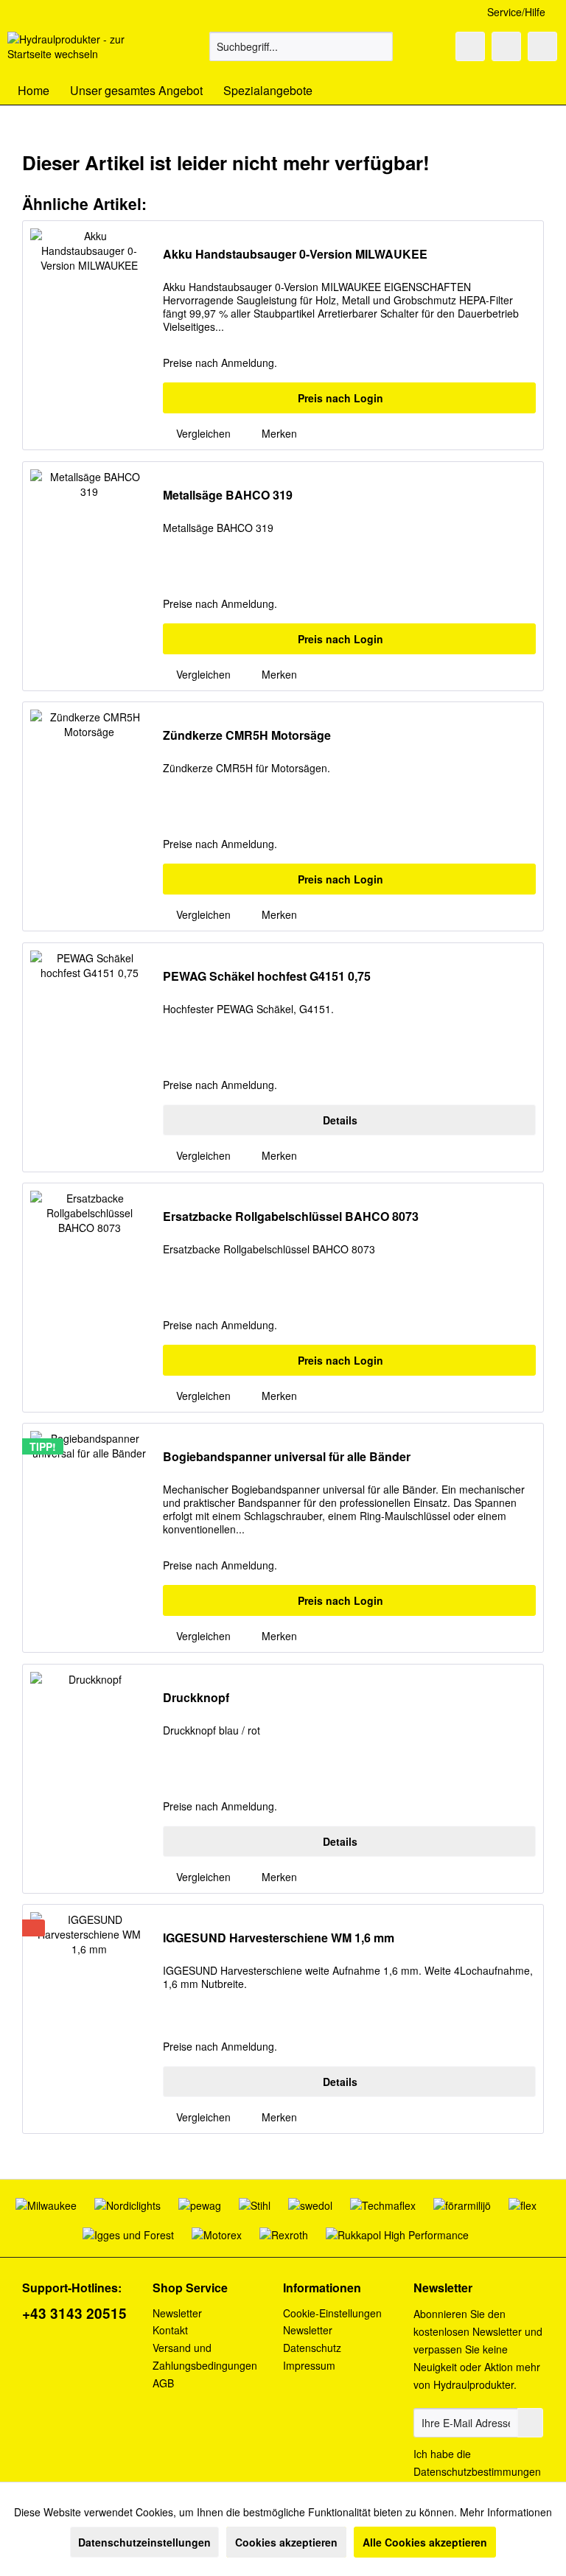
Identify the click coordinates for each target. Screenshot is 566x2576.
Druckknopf (196, 1698)
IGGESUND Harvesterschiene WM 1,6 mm (279, 1938)
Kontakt (170, 2330)
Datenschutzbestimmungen (477, 2471)
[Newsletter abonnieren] (530, 2423)
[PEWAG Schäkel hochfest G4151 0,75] (89, 1057)
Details (340, 1120)
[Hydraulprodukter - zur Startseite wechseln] (85, 50)
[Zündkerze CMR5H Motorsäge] (89, 816)
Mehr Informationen (506, 2512)
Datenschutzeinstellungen (144, 2542)
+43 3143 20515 (74, 2313)
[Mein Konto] (506, 46)
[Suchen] (379, 46)
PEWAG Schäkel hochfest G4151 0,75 (267, 977)
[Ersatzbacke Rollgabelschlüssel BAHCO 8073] (89, 1298)
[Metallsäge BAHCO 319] (89, 576)
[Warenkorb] (542, 46)
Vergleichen (202, 433)
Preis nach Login (340, 398)
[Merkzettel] (470, 46)
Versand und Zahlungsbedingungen (205, 2356)
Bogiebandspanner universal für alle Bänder (287, 1457)
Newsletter (177, 2313)
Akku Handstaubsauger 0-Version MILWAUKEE (295, 255)
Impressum (309, 2365)
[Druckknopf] (89, 1779)
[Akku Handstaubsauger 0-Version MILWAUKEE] (89, 335)
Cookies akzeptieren (286, 2542)
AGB (163, 2383)
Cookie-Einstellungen (332, 2313)
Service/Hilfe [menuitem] (516, 12)
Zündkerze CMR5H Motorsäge (247, 736)
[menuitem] (301, 46)
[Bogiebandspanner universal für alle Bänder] (89, 1538)
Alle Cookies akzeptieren (425, 2542)
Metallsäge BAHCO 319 (228, 496)
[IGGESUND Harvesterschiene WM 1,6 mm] (89, 2019)
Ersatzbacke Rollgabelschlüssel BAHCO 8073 (291, 1217)
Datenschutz (312, 2348)
